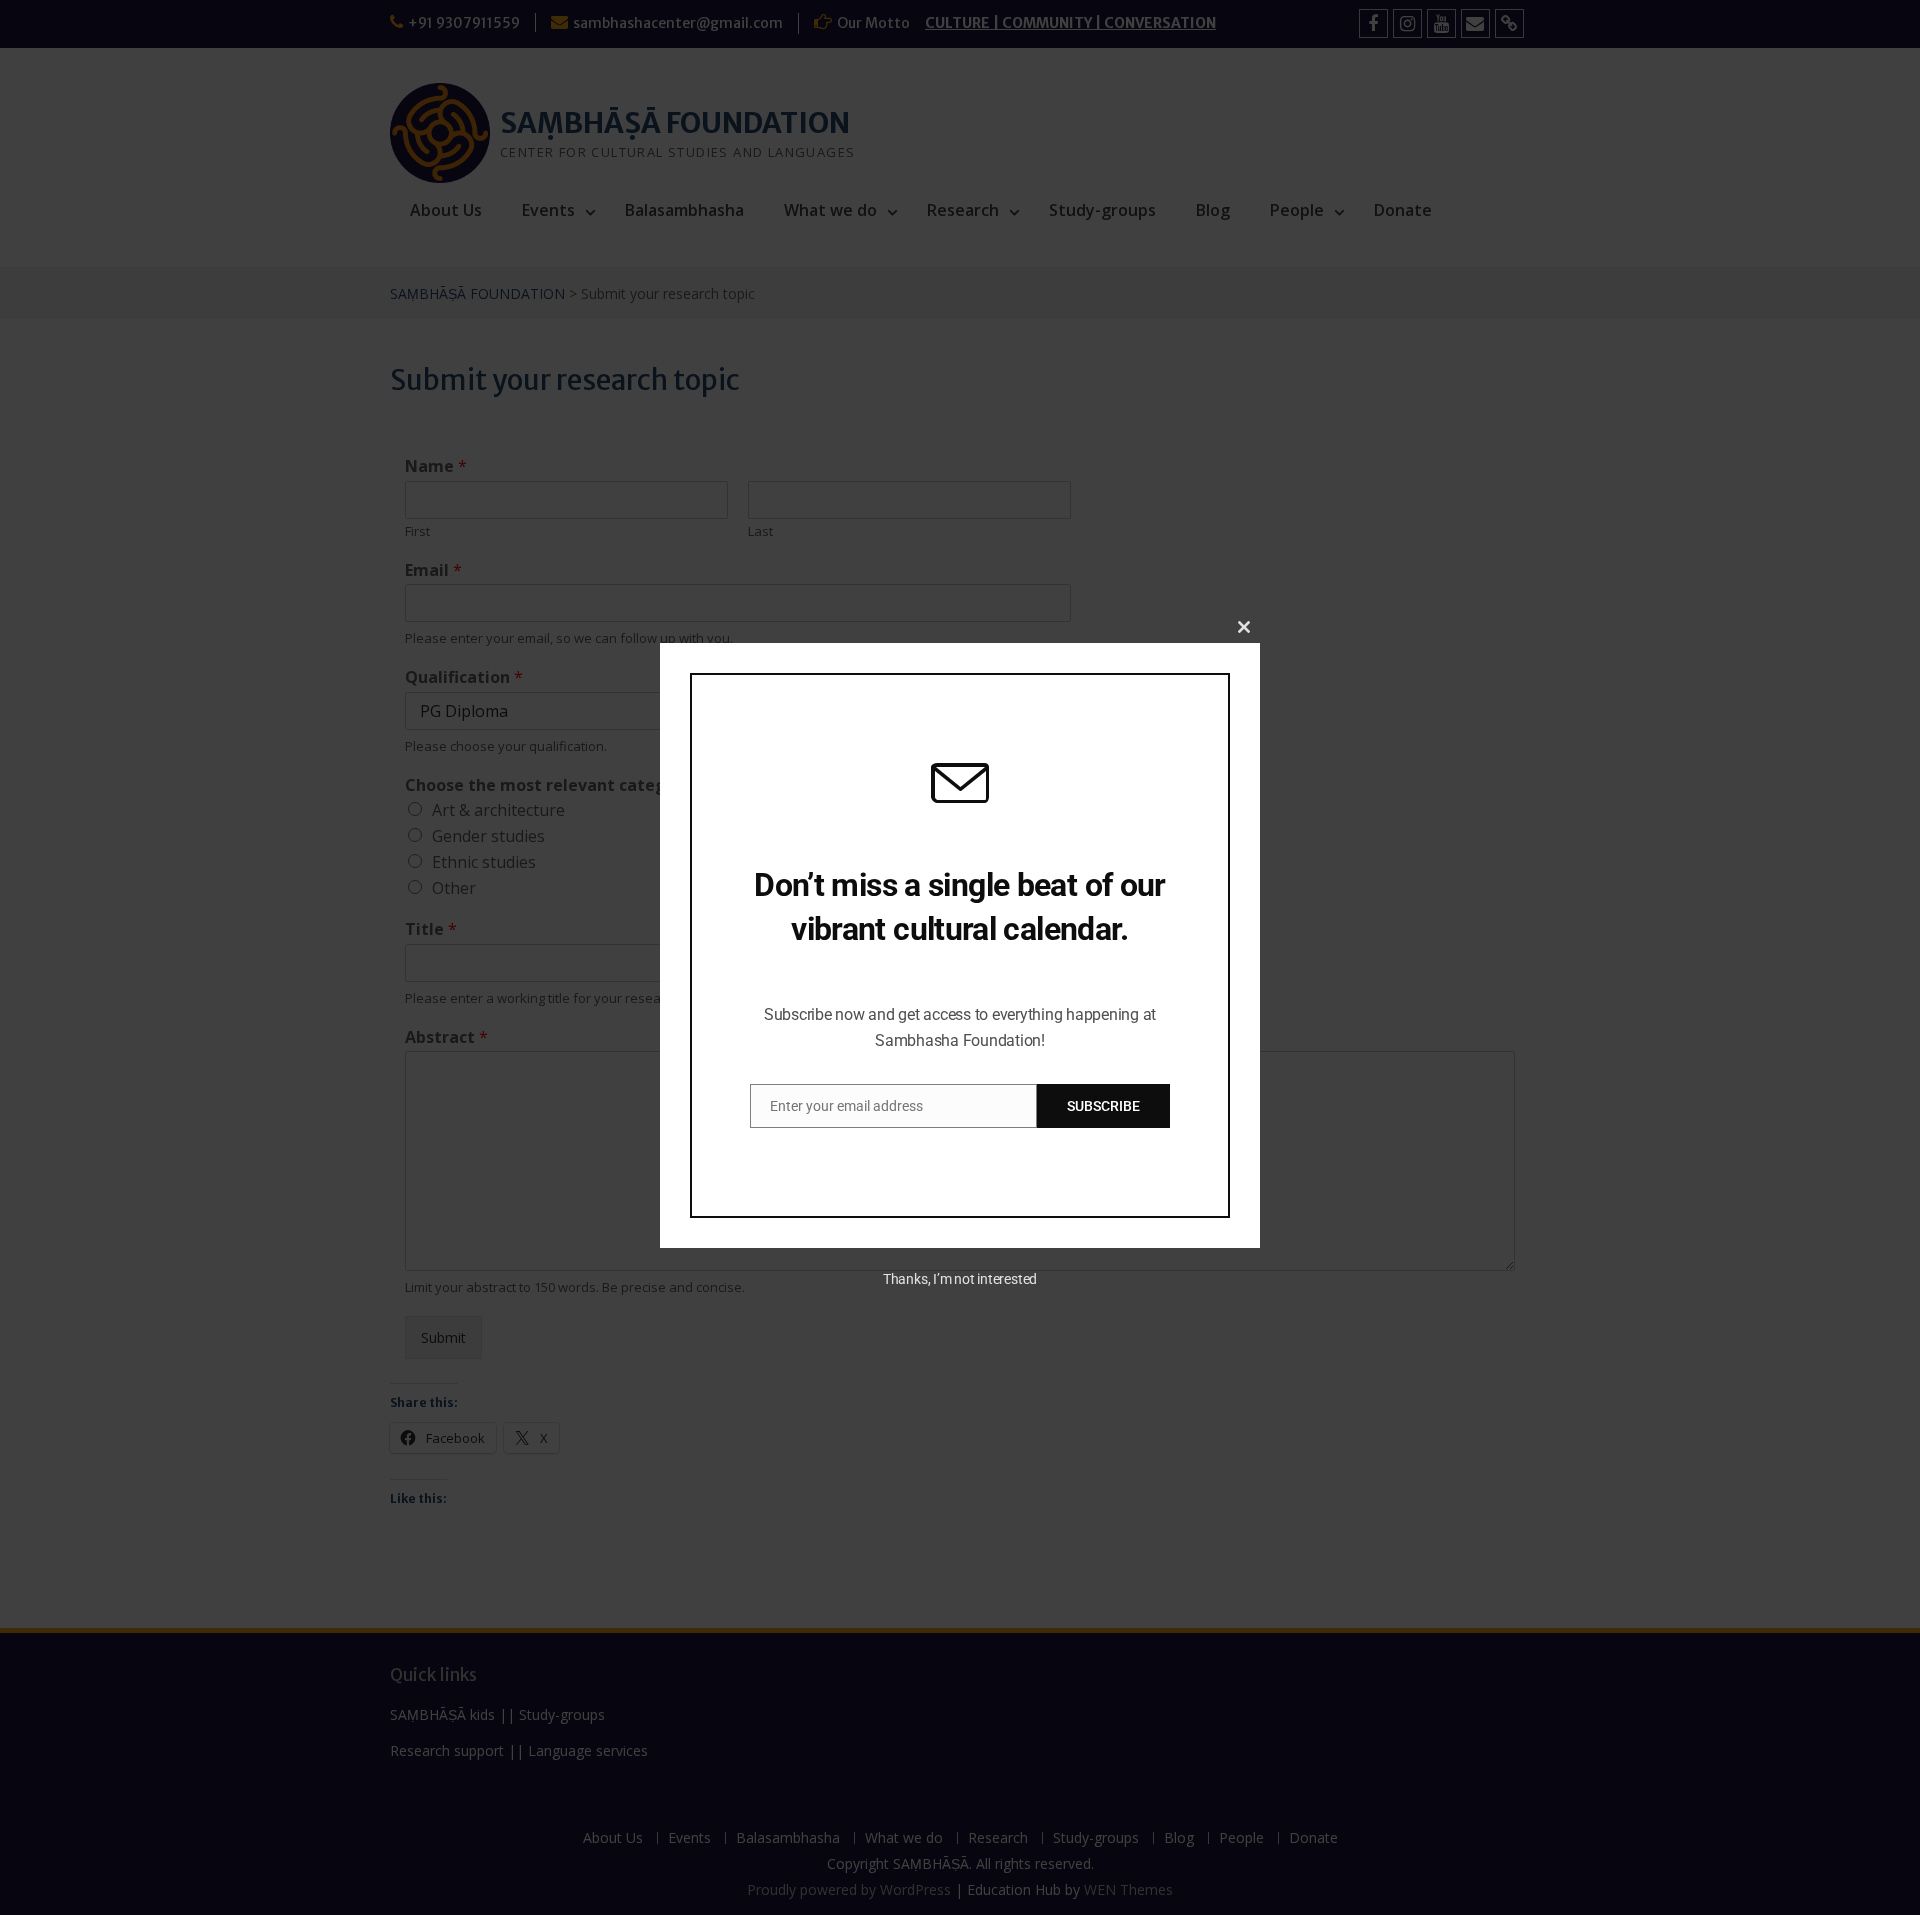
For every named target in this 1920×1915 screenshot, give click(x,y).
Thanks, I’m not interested (960, 1279)
